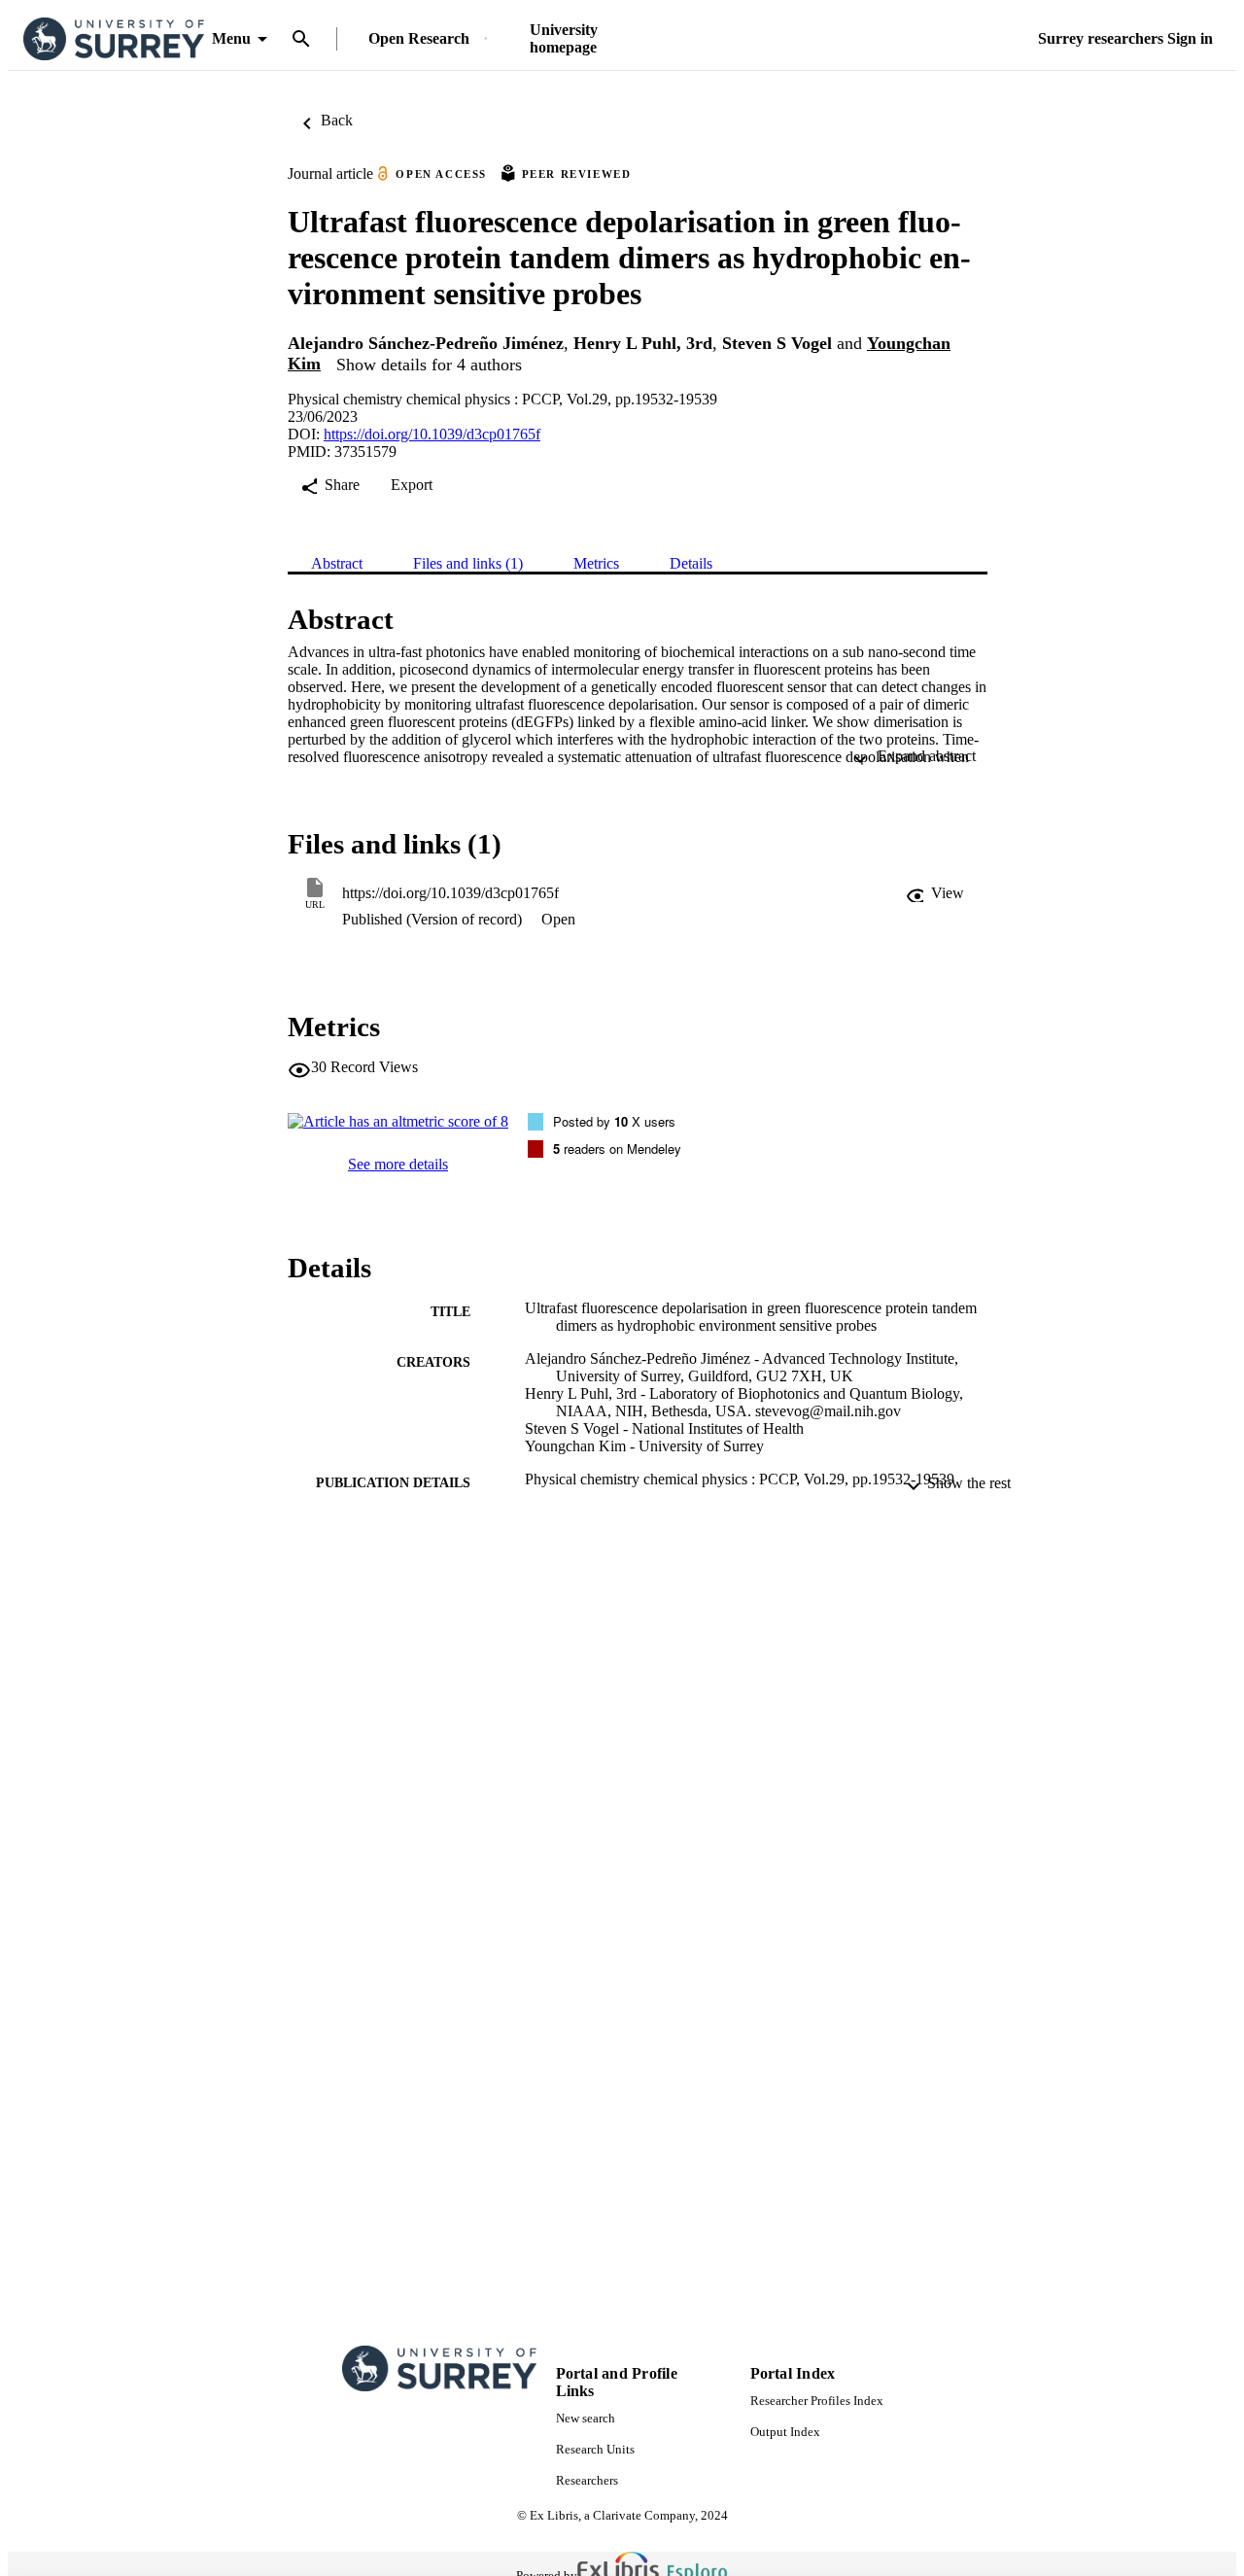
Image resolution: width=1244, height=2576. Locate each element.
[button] (935, 893)
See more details (398, 1164)
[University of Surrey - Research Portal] (114, 39)
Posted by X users (614, 1121)
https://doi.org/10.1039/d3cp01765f (432, 434)
